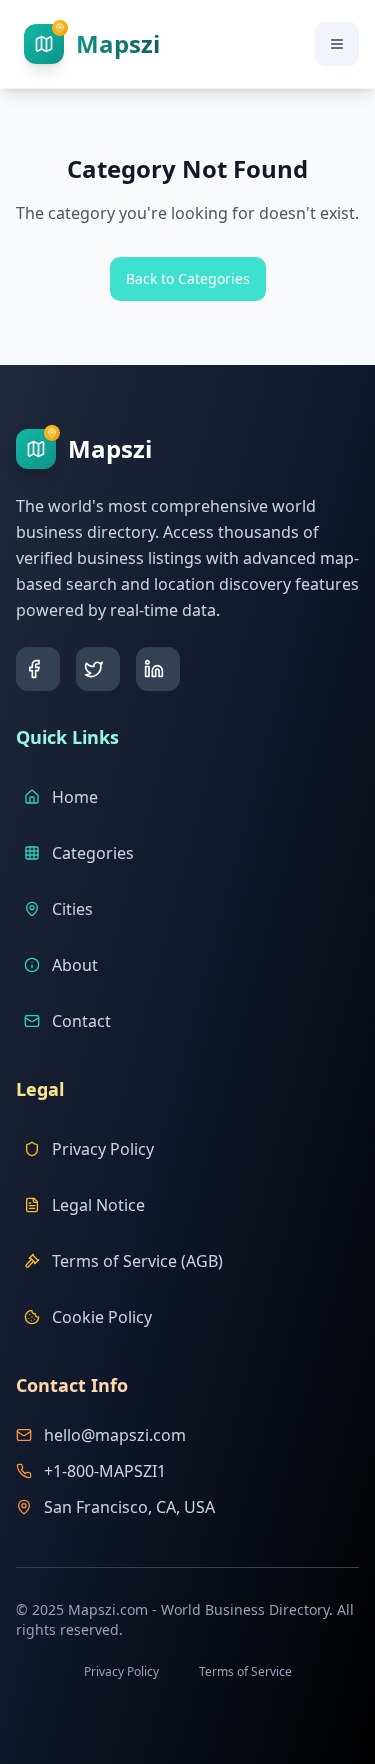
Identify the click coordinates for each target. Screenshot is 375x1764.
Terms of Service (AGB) (137, 1261)
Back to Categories (188, 278)
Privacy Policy (103, 1149)
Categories (93, 853)
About (75, 965)
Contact (81, 1021)
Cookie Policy (102, 1317)
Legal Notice (98, 1205)
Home (75, 797)
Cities (72, 909)
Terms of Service (245, 1671)
